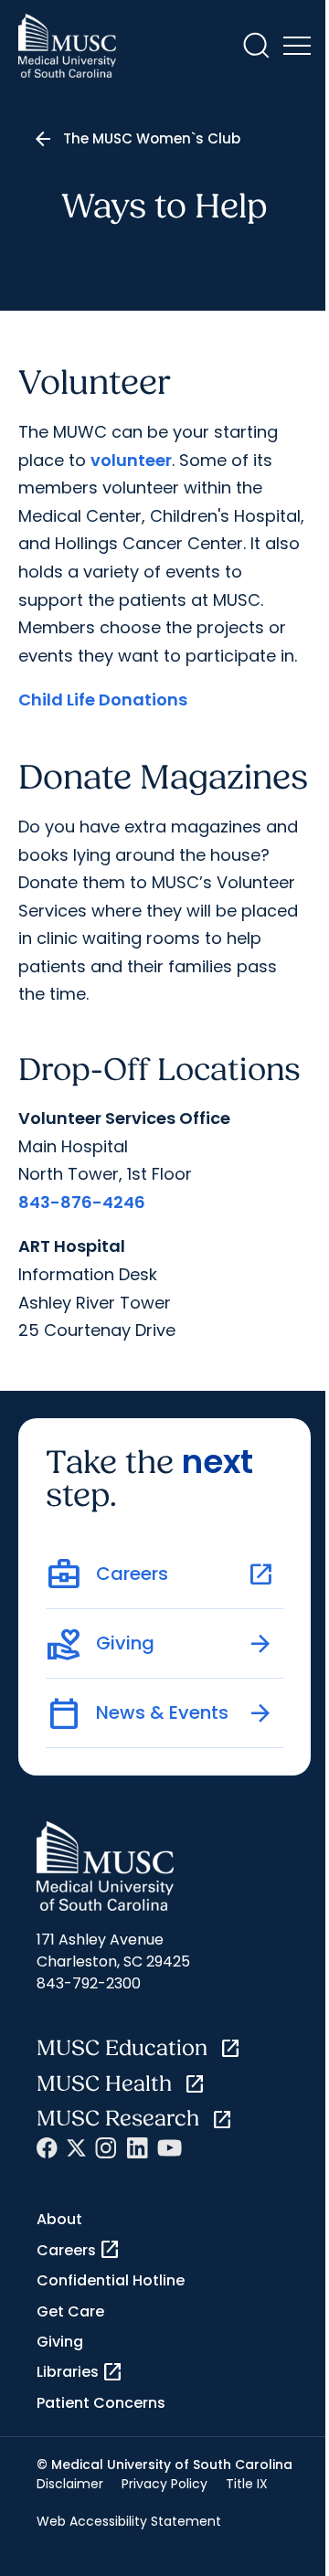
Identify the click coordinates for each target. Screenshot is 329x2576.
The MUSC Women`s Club (152, 138)
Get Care (70, 2311)
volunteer (131, 460)
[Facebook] (47, 2148)
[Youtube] (170, 2148)
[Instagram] (106, 2148)
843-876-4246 (82, 1202)
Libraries (80, 2372)
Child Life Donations (103, 700)
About (59, 2219)
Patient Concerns (101, 2403)
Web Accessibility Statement (129, 2521)
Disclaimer (70, 2484)
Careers (79, 2250)
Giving (60, 2342)
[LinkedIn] (137, 2148)
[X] (76, 2148)
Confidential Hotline (111, 2280)
